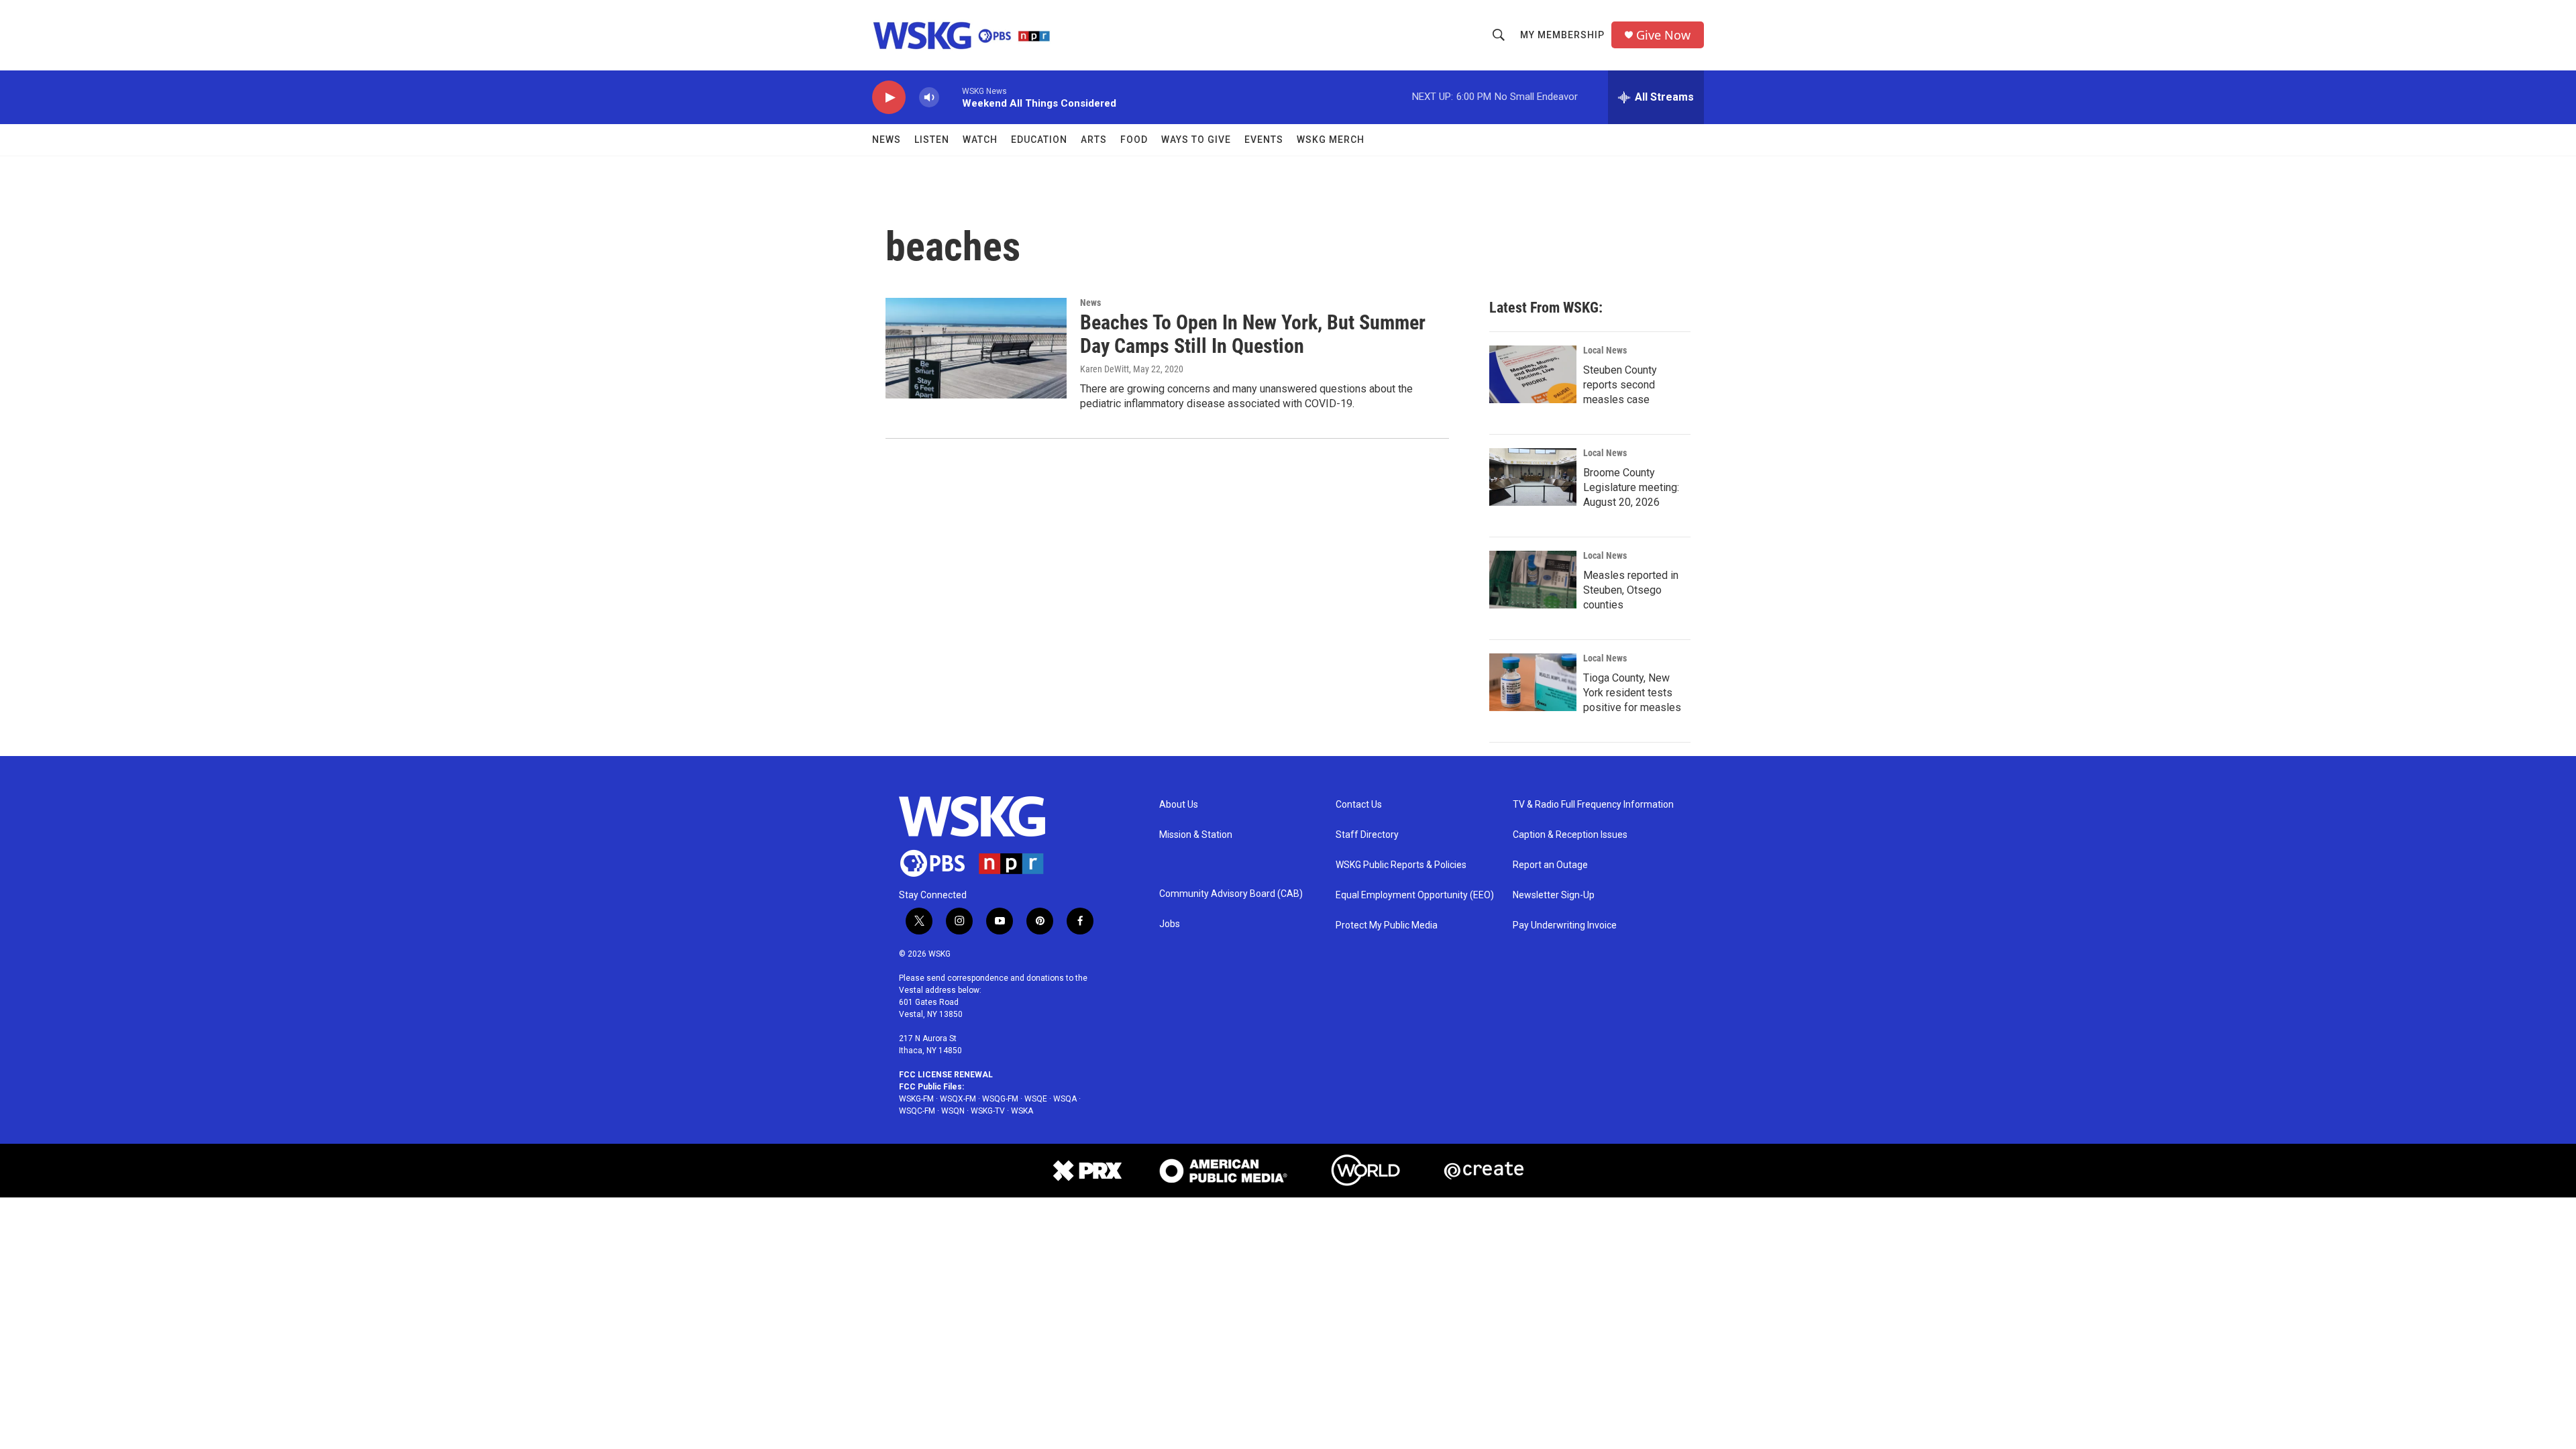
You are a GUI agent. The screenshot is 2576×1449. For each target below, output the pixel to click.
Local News (1605, 350)
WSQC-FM (917, 1111)
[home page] (983, 837)
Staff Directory (1367, 835)
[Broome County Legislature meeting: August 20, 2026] (1533, 477)
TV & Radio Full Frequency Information (1593, 805)
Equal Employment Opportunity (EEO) (1415, 895)
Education (1039, 140)
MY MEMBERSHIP (1562, 35)
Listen (932, 140)
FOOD (1134, 140)
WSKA (1022, 1111)
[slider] (951, 97)
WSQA (1065, 1099)
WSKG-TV (988, 1111)
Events (1264, 140)
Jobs (1170, 924)
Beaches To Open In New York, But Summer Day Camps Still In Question (1253, 334)
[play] (889, 98)
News (887, 140)
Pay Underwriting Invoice (1565, 925)
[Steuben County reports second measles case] (1533, 374)
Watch (980, 140)
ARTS (1094, 140)
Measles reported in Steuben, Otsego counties (1631, 590)
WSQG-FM (1000, 1099)
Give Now (1663, 35)
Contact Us (1359, 805)
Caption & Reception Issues (1570, 835)
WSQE (1036, 1099)
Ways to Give (1196, 140)
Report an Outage (1550, 865)
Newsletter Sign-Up (1554, 895)
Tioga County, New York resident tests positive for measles (1632, 693)
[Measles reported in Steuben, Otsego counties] (1533, 580)
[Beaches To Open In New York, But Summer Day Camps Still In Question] (976, 348)
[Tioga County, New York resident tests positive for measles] (1533, 682)
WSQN (953, 1111)
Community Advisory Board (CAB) (1231, 894)
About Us (1179, 805)
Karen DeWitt (1105, 369)
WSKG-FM (916, 1099)
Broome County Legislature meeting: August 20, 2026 (1631, 487)
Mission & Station (1196, 835)
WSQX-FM (958, 1099)
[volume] (929, 98)
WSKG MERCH (1331, 140)
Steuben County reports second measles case (1620, 385)
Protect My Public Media (1387, 925)
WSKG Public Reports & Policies (1401, 865)
